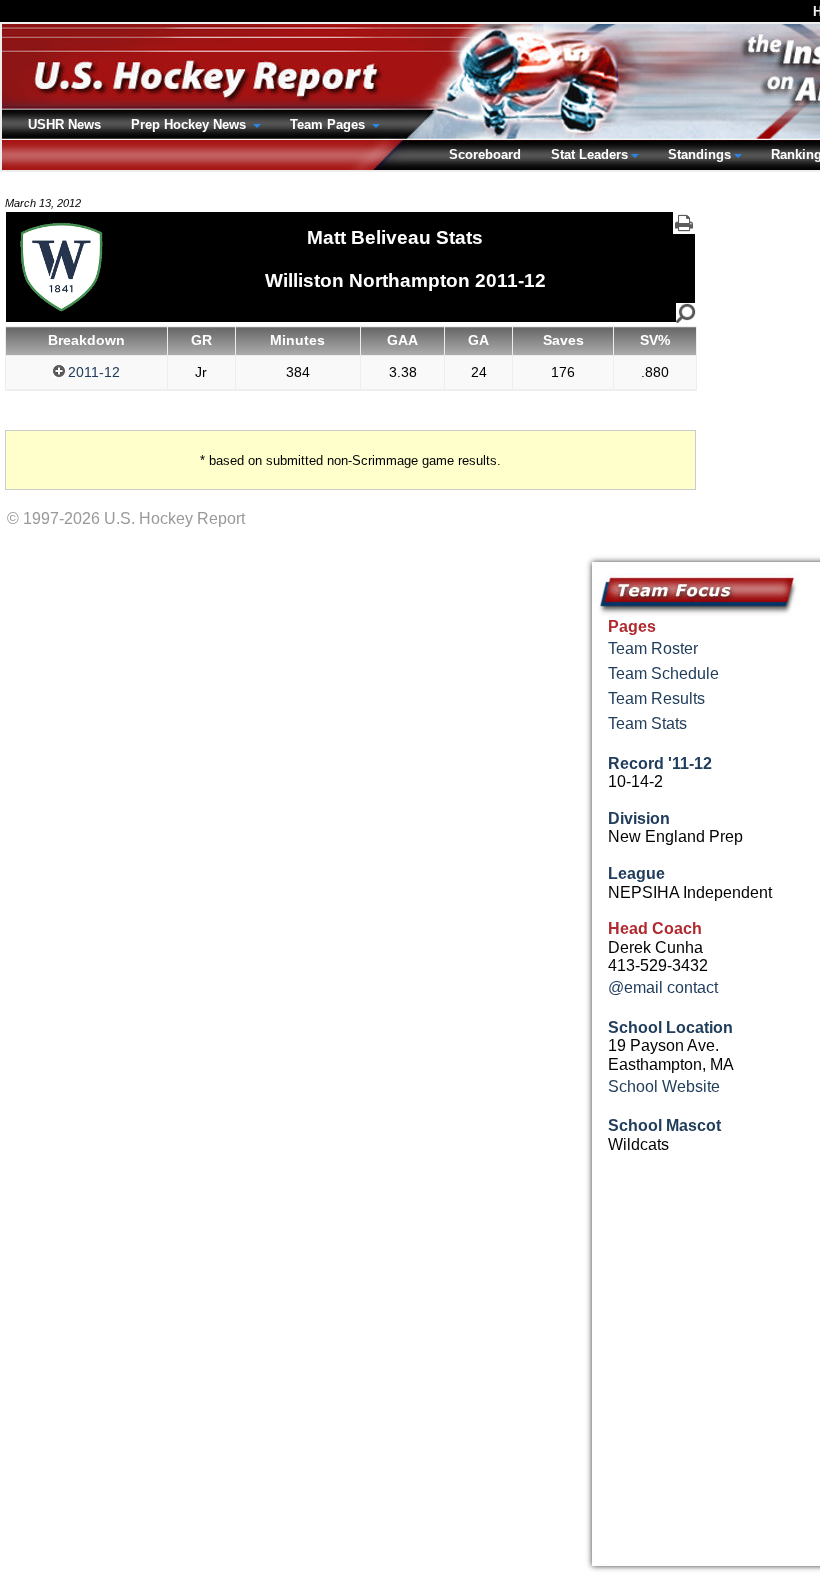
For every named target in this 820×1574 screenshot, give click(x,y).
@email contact (663, 987)
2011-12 (94, 372)
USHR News (64, 124)
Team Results (656, 698)
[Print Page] (684, 223)
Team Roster (653, 648)
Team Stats (647, 723)
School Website (664, 1086)
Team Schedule (663, 673)
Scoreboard (485, 154)
